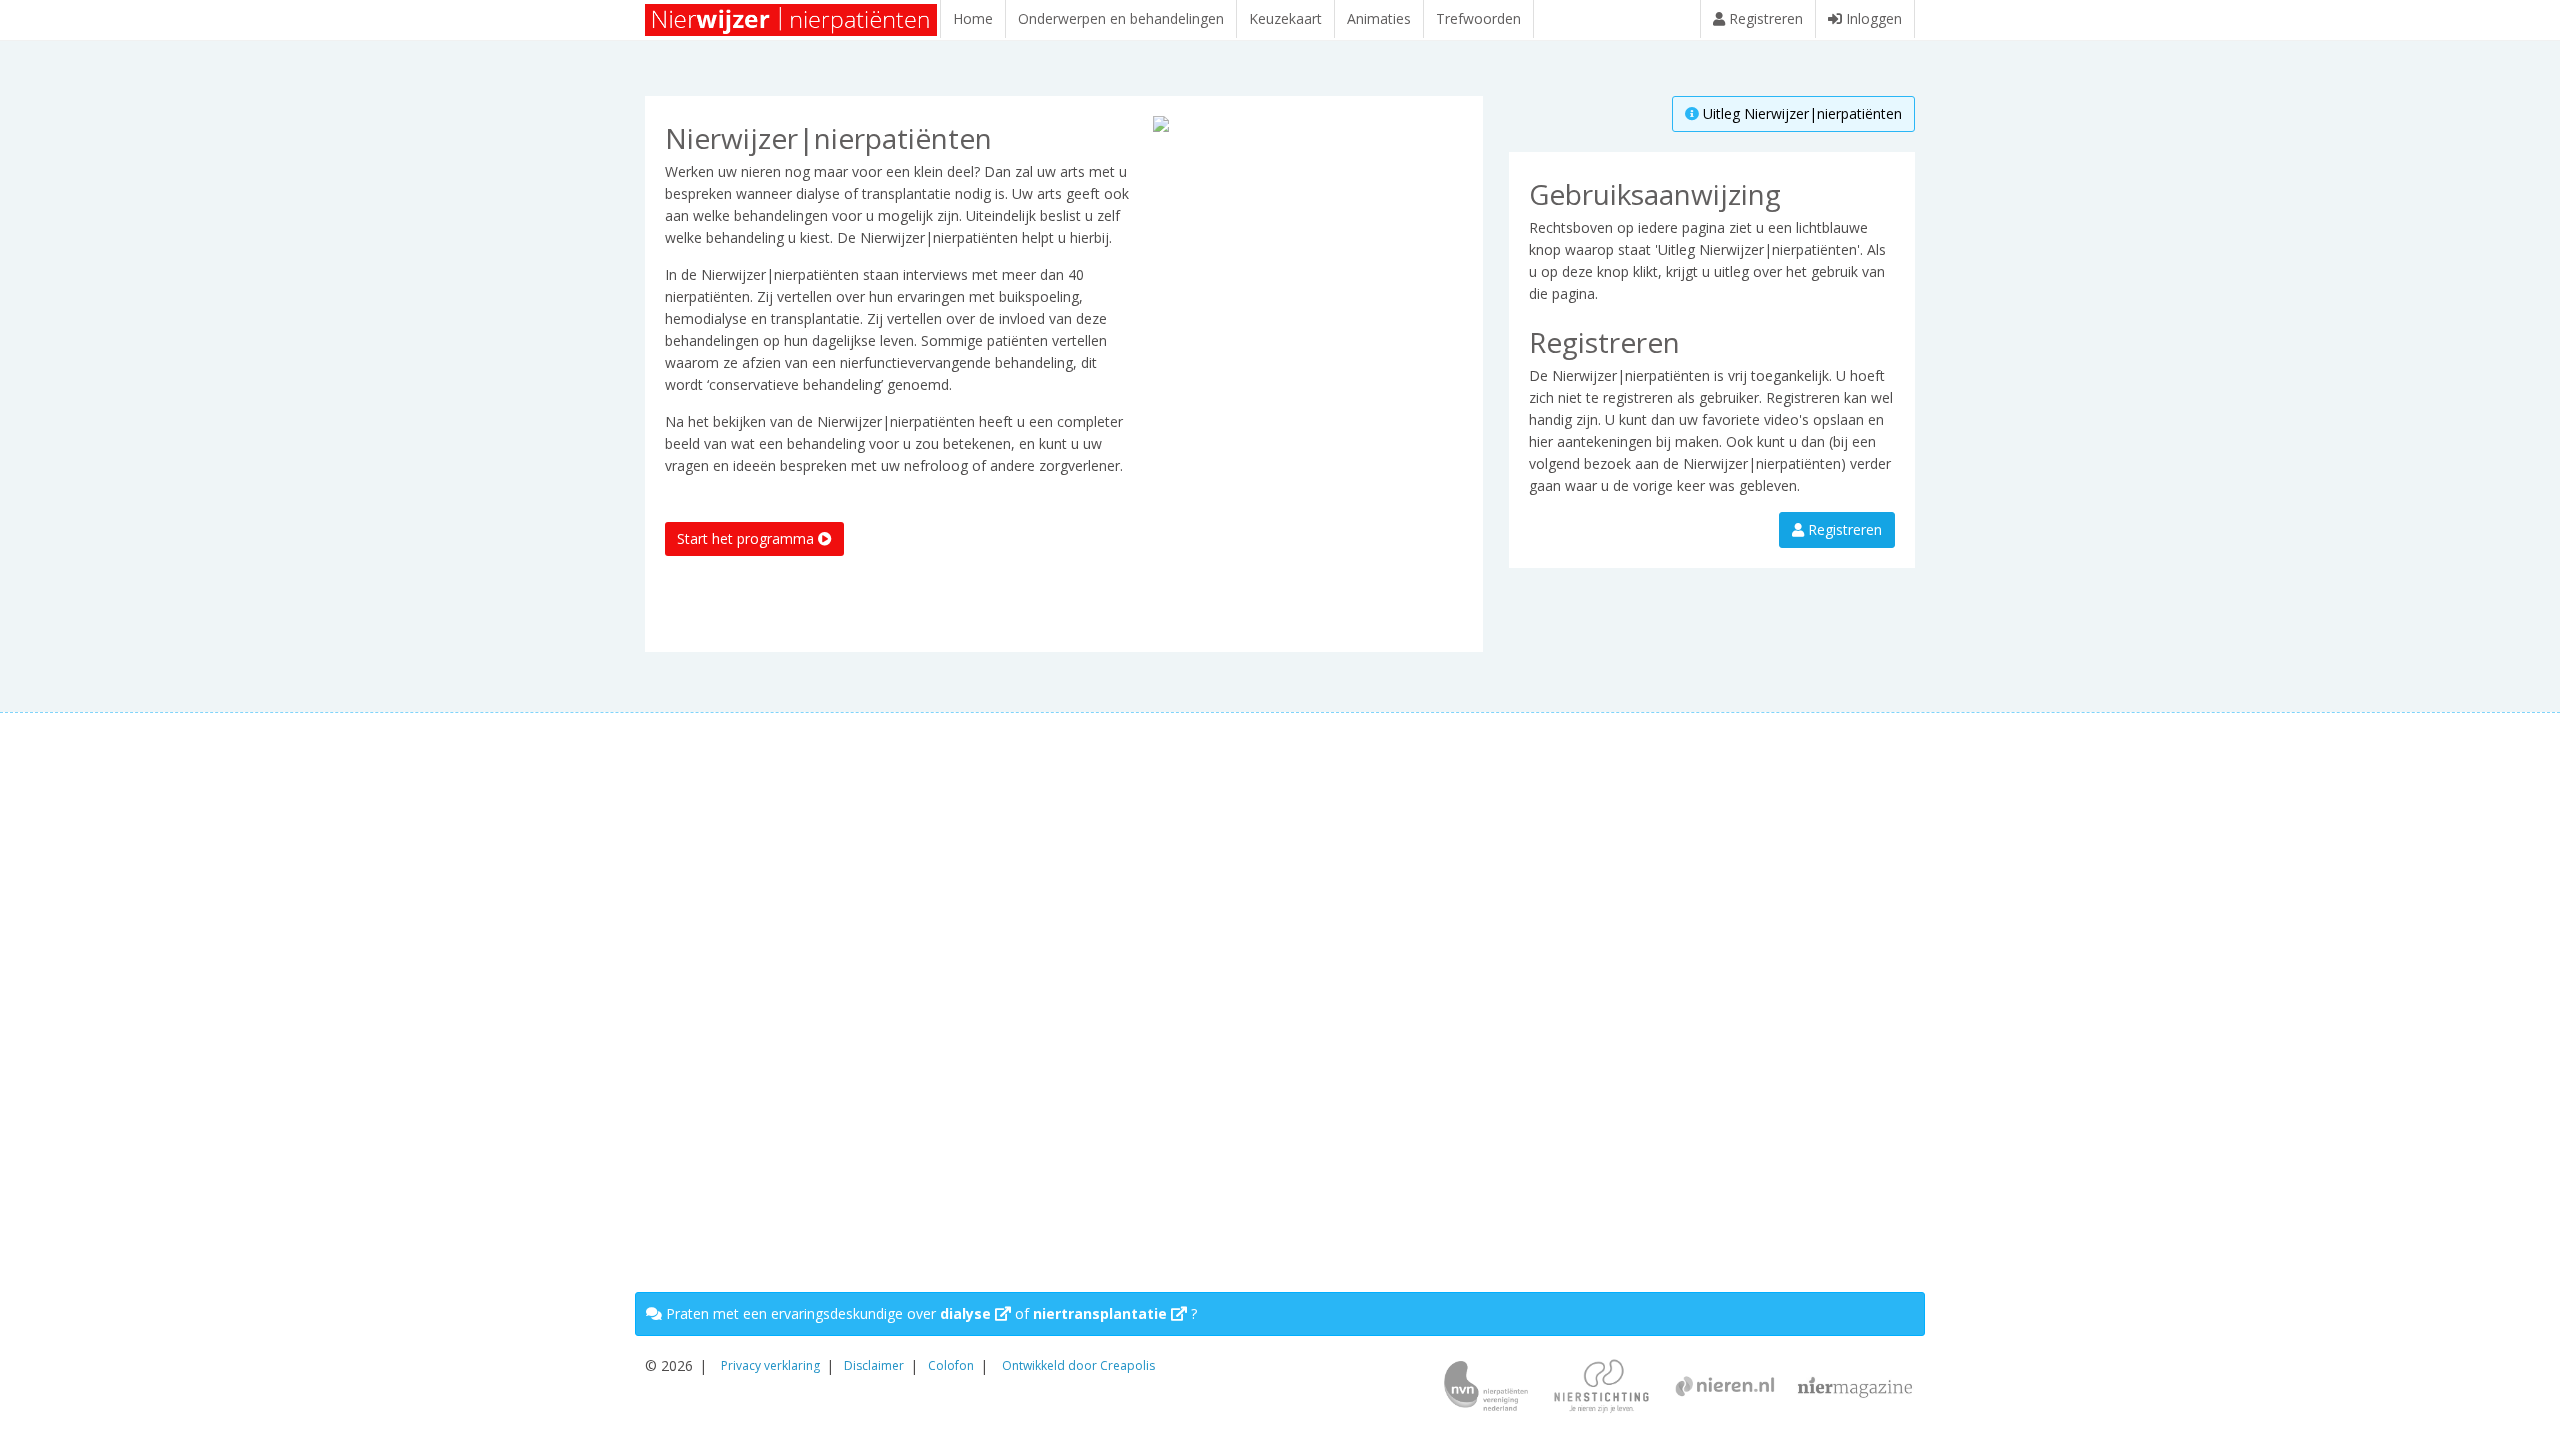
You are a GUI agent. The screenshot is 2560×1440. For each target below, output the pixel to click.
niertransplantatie (1102, 1313)
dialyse (967, 1313)
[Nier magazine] (1855, 1388)
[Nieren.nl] (1725, 1388)
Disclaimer (874, 1365)
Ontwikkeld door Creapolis (1078, 1365)
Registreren (1843, 529)
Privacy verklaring (770, 1365)
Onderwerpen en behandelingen (1121, 18)
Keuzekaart (1285, 18)
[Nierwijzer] (792, 20)
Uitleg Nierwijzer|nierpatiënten (1800, 113)
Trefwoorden (1478, 18)
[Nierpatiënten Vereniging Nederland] (1486, 1388)
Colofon (951, 1365)
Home (973, 18)
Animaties (1379, 18)
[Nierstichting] (1601, 1388)
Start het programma (747, 538)
